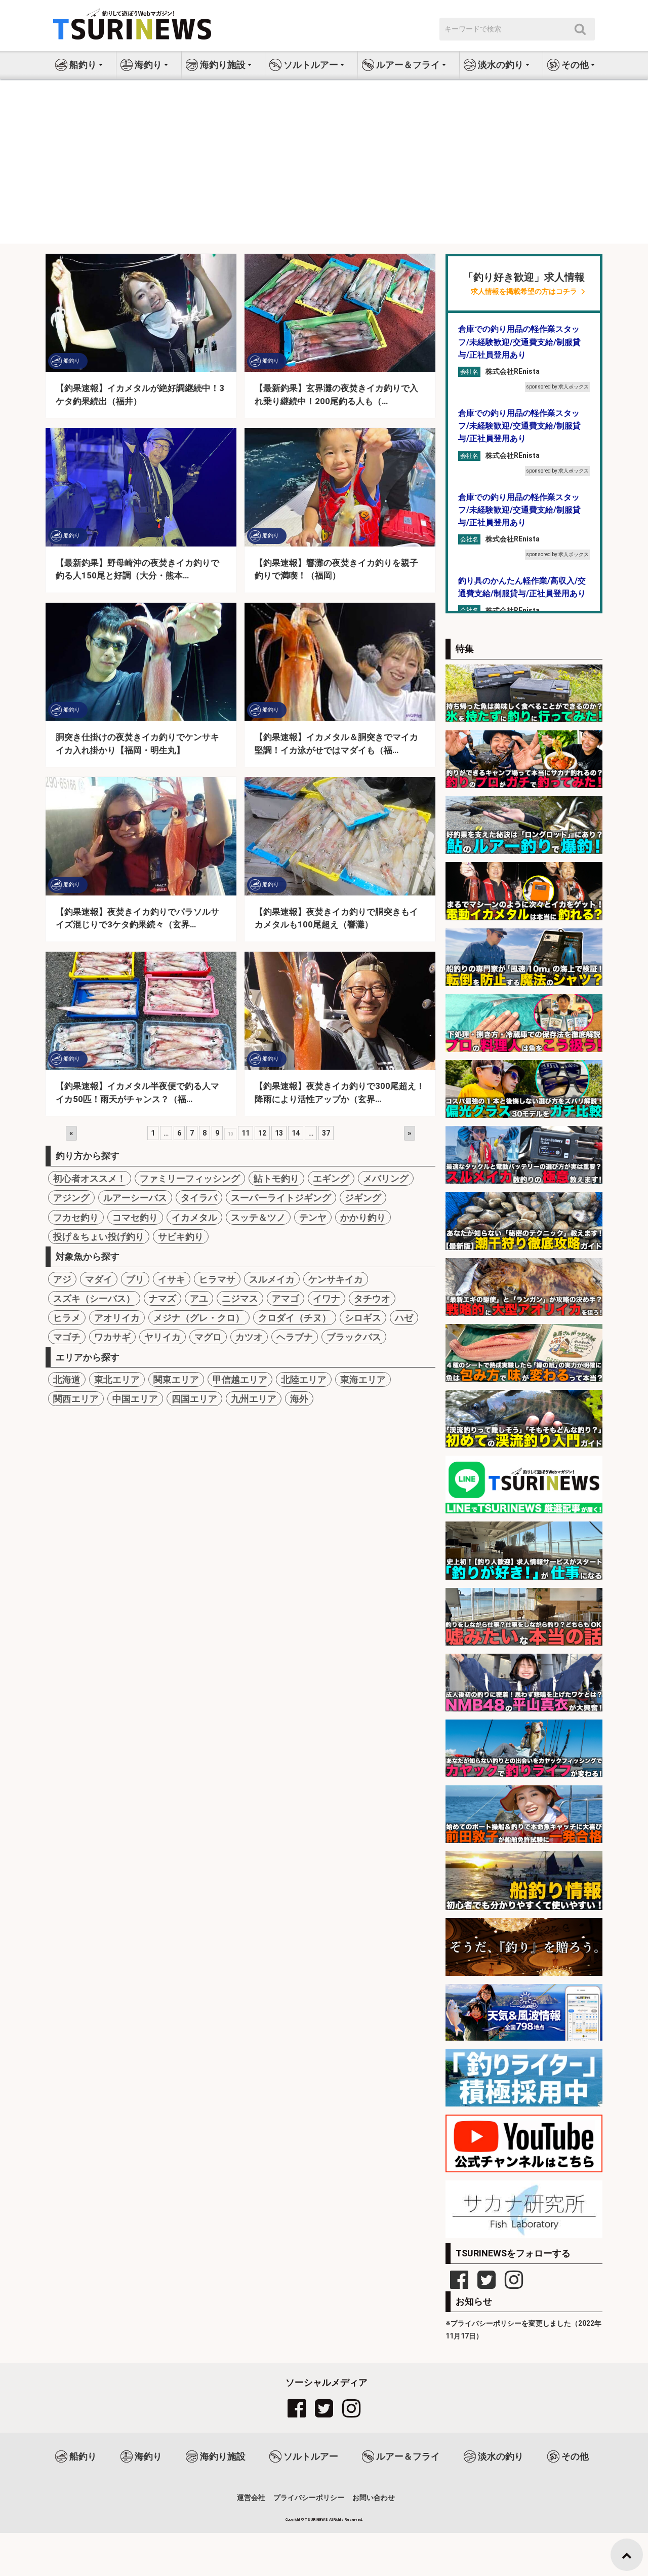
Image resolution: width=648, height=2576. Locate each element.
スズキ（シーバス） (94, 1298)
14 (296, 1133)
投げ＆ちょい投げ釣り (99, 1237)
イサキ (172, 1279)
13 (279, 1133)
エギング (331, 1178)
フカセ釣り (76, 1217)
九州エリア (254, 1399)
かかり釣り (363, 1217)
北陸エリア (304, 1379)
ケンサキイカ (336, 1279)
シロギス (363, 1318)
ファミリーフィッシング (190, 1178)
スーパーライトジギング (281, 1198)
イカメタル (194, 1217)
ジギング (363, 1198)
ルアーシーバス (135, 1198)
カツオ (249, 1337)
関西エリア (76, 1399)
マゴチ (67, 1337)
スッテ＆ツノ (258, 1217)
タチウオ (372, 1298)
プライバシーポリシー (309, 2497)
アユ (199, 1298)
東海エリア (363, 1379)
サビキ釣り (181, 1237)
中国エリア (135, 1399)
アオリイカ (117, 1318)
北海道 (67, 1379)
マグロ (208, 1337)
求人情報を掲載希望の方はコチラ (524, 291)
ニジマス (240, 1298)
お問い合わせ (374, 2497)
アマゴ (286, 1298)
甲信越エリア (240, 1379)
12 (262, 1133)
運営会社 (251, 2497)
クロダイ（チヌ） (295, 1318)
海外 (299, 1399)
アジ (62, 1279)
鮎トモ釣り (276, 1178)
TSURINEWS (317, 2520)
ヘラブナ (295, 1337)
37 (326, 1133)
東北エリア (117, 1379)
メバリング (386, 1178)
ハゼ (404, 1318)
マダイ (99, 1279)
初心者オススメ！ (90, 1178)
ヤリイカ (163, 1337)
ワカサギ (112, 1337)
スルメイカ (272, 1279)
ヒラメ (67, 1318)
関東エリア (176, 1379)
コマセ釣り (135, 1217)
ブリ (135, 1279)
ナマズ (163, 1298)
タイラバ (199, 1198)
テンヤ (313, 1217)
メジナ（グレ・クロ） (199, 1318)
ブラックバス (354, 1337)
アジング (71, 1198)
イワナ (327, 1298)
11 (246, 1133)
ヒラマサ (217, 1279)
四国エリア (194, 1399)
